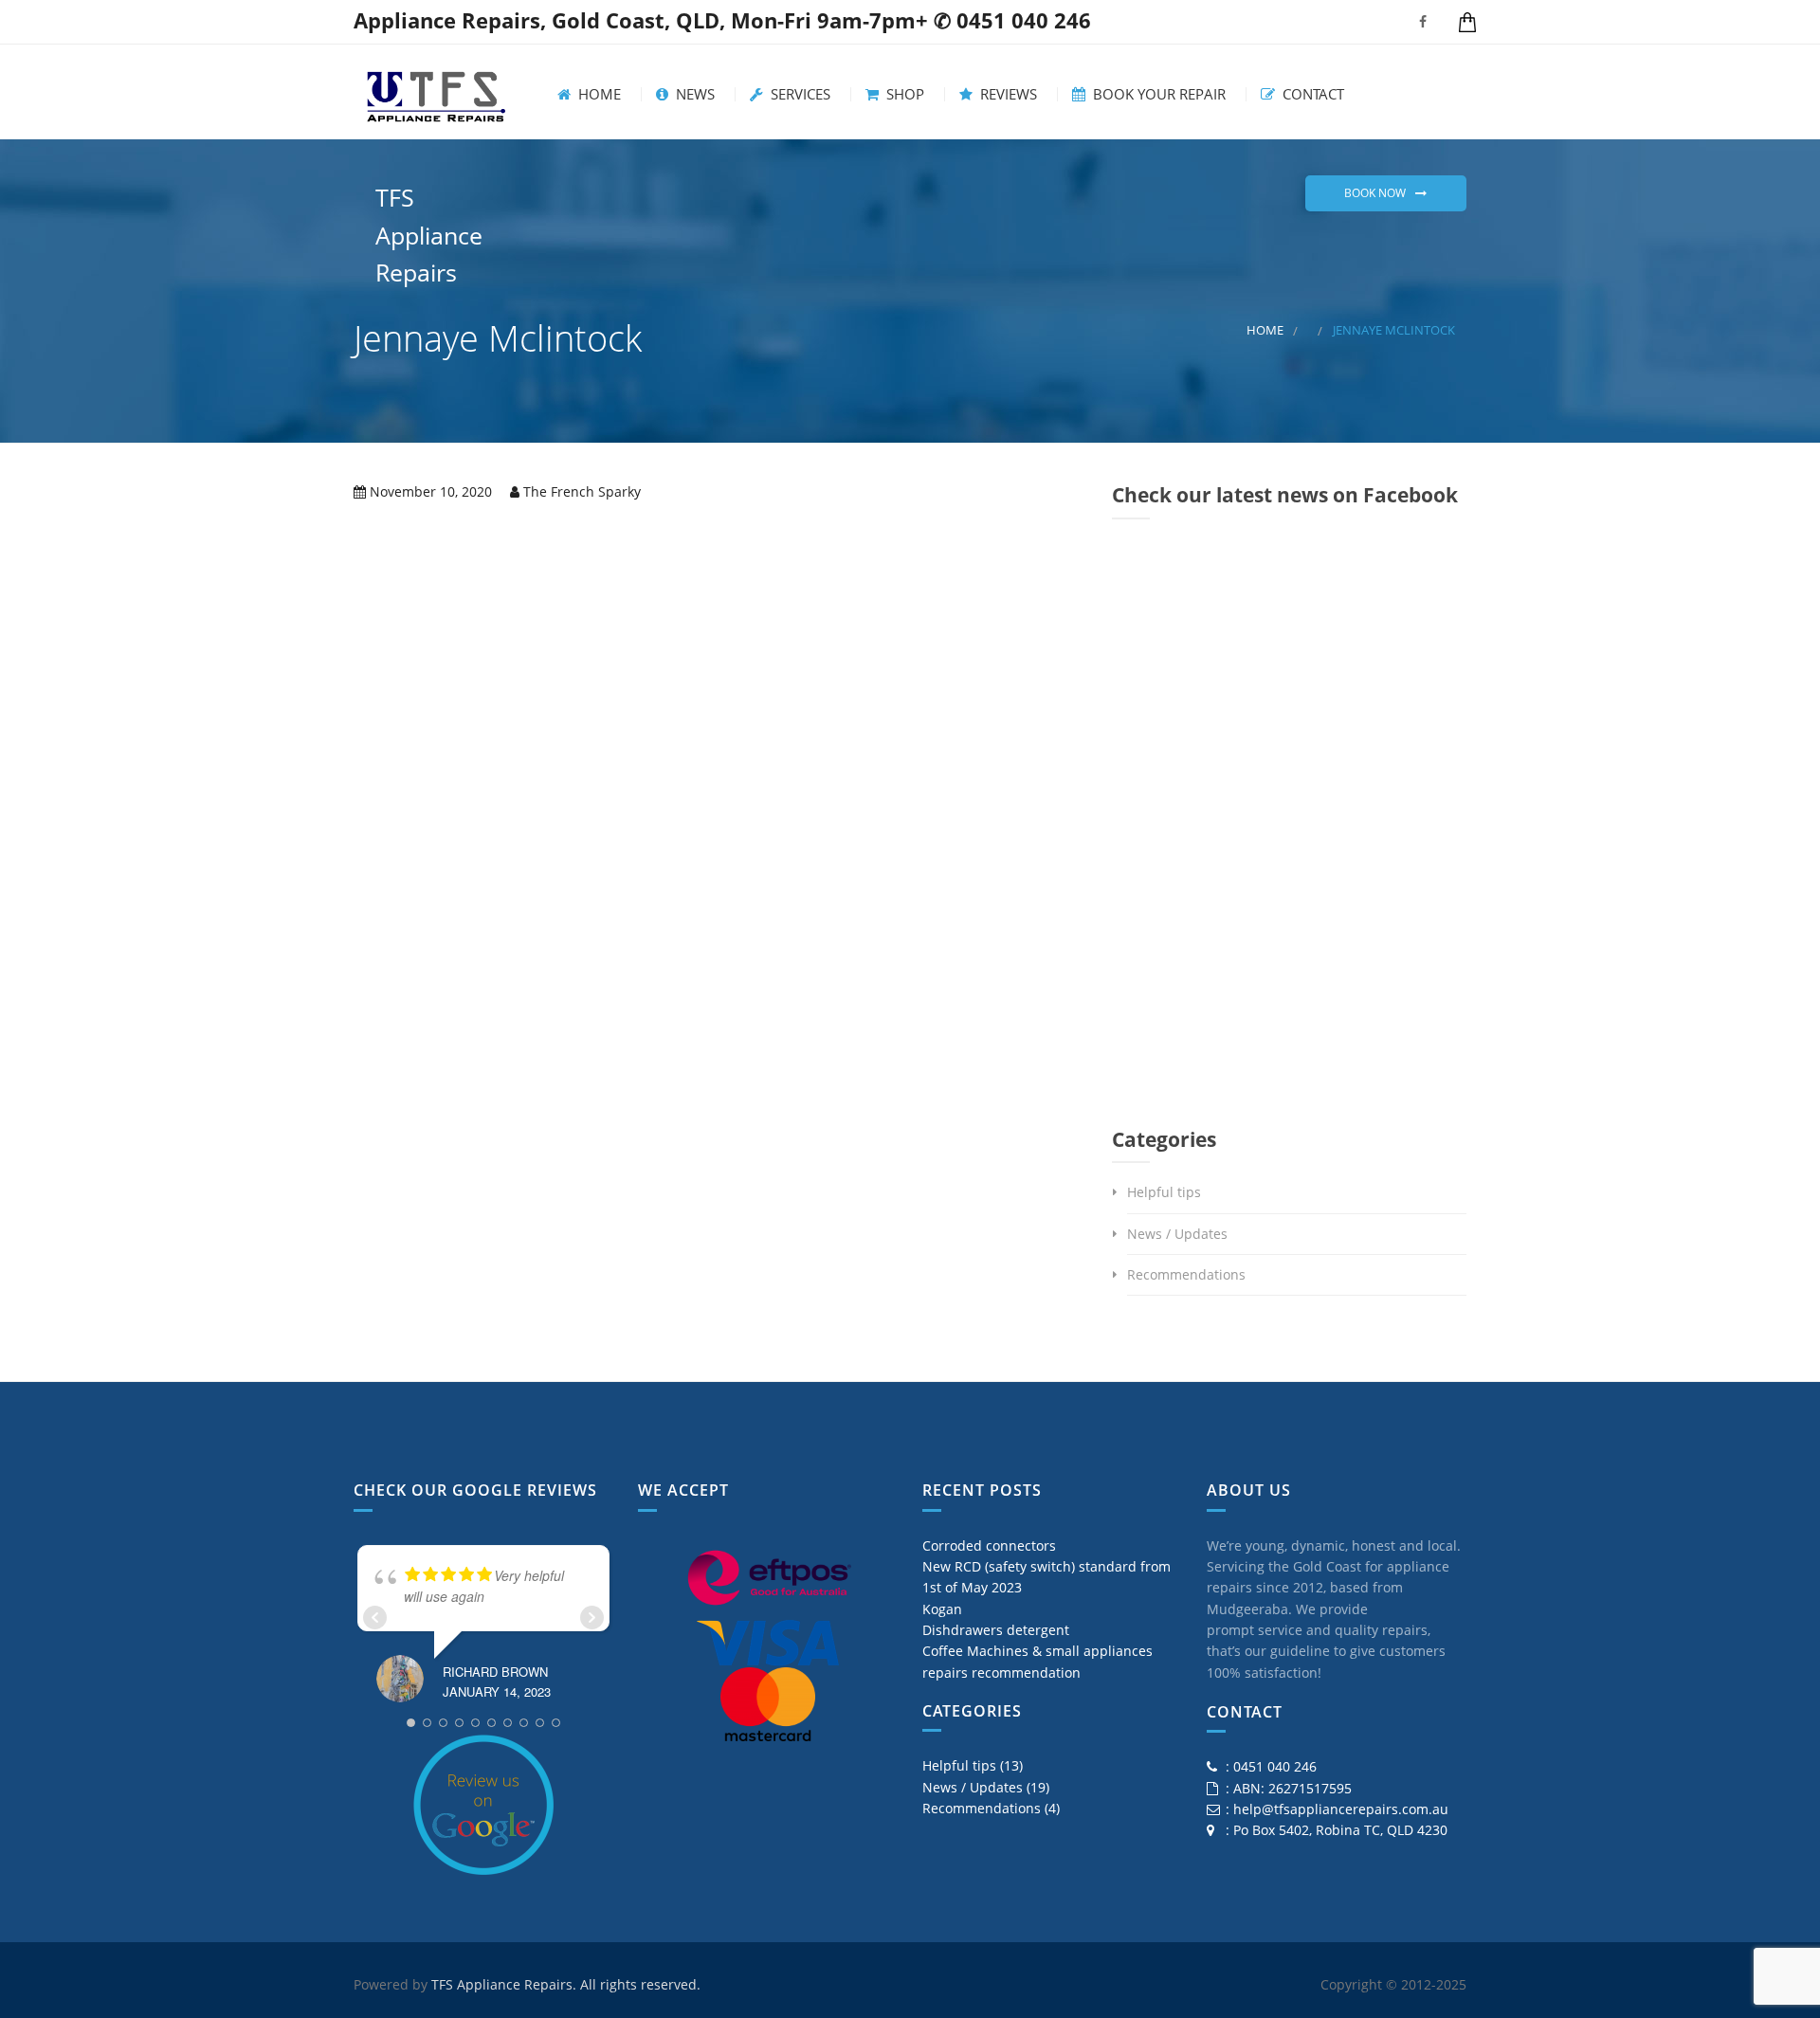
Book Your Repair (1157, 94)
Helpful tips (1164, 1192)
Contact (1311, 94)
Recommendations (1186, 1274)
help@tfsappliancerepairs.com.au (1341, 1809)
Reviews (1007, 94)
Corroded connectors (989, 1545)
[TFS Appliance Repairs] (436, 92)
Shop (903, 94)
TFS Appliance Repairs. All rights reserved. (566, 1984)
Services (799, 94)
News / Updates (1177, 1234)
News (693, 94)
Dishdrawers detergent (996, 1630)
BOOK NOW (1375, 193)
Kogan (942, 1609)
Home (598, 94)
